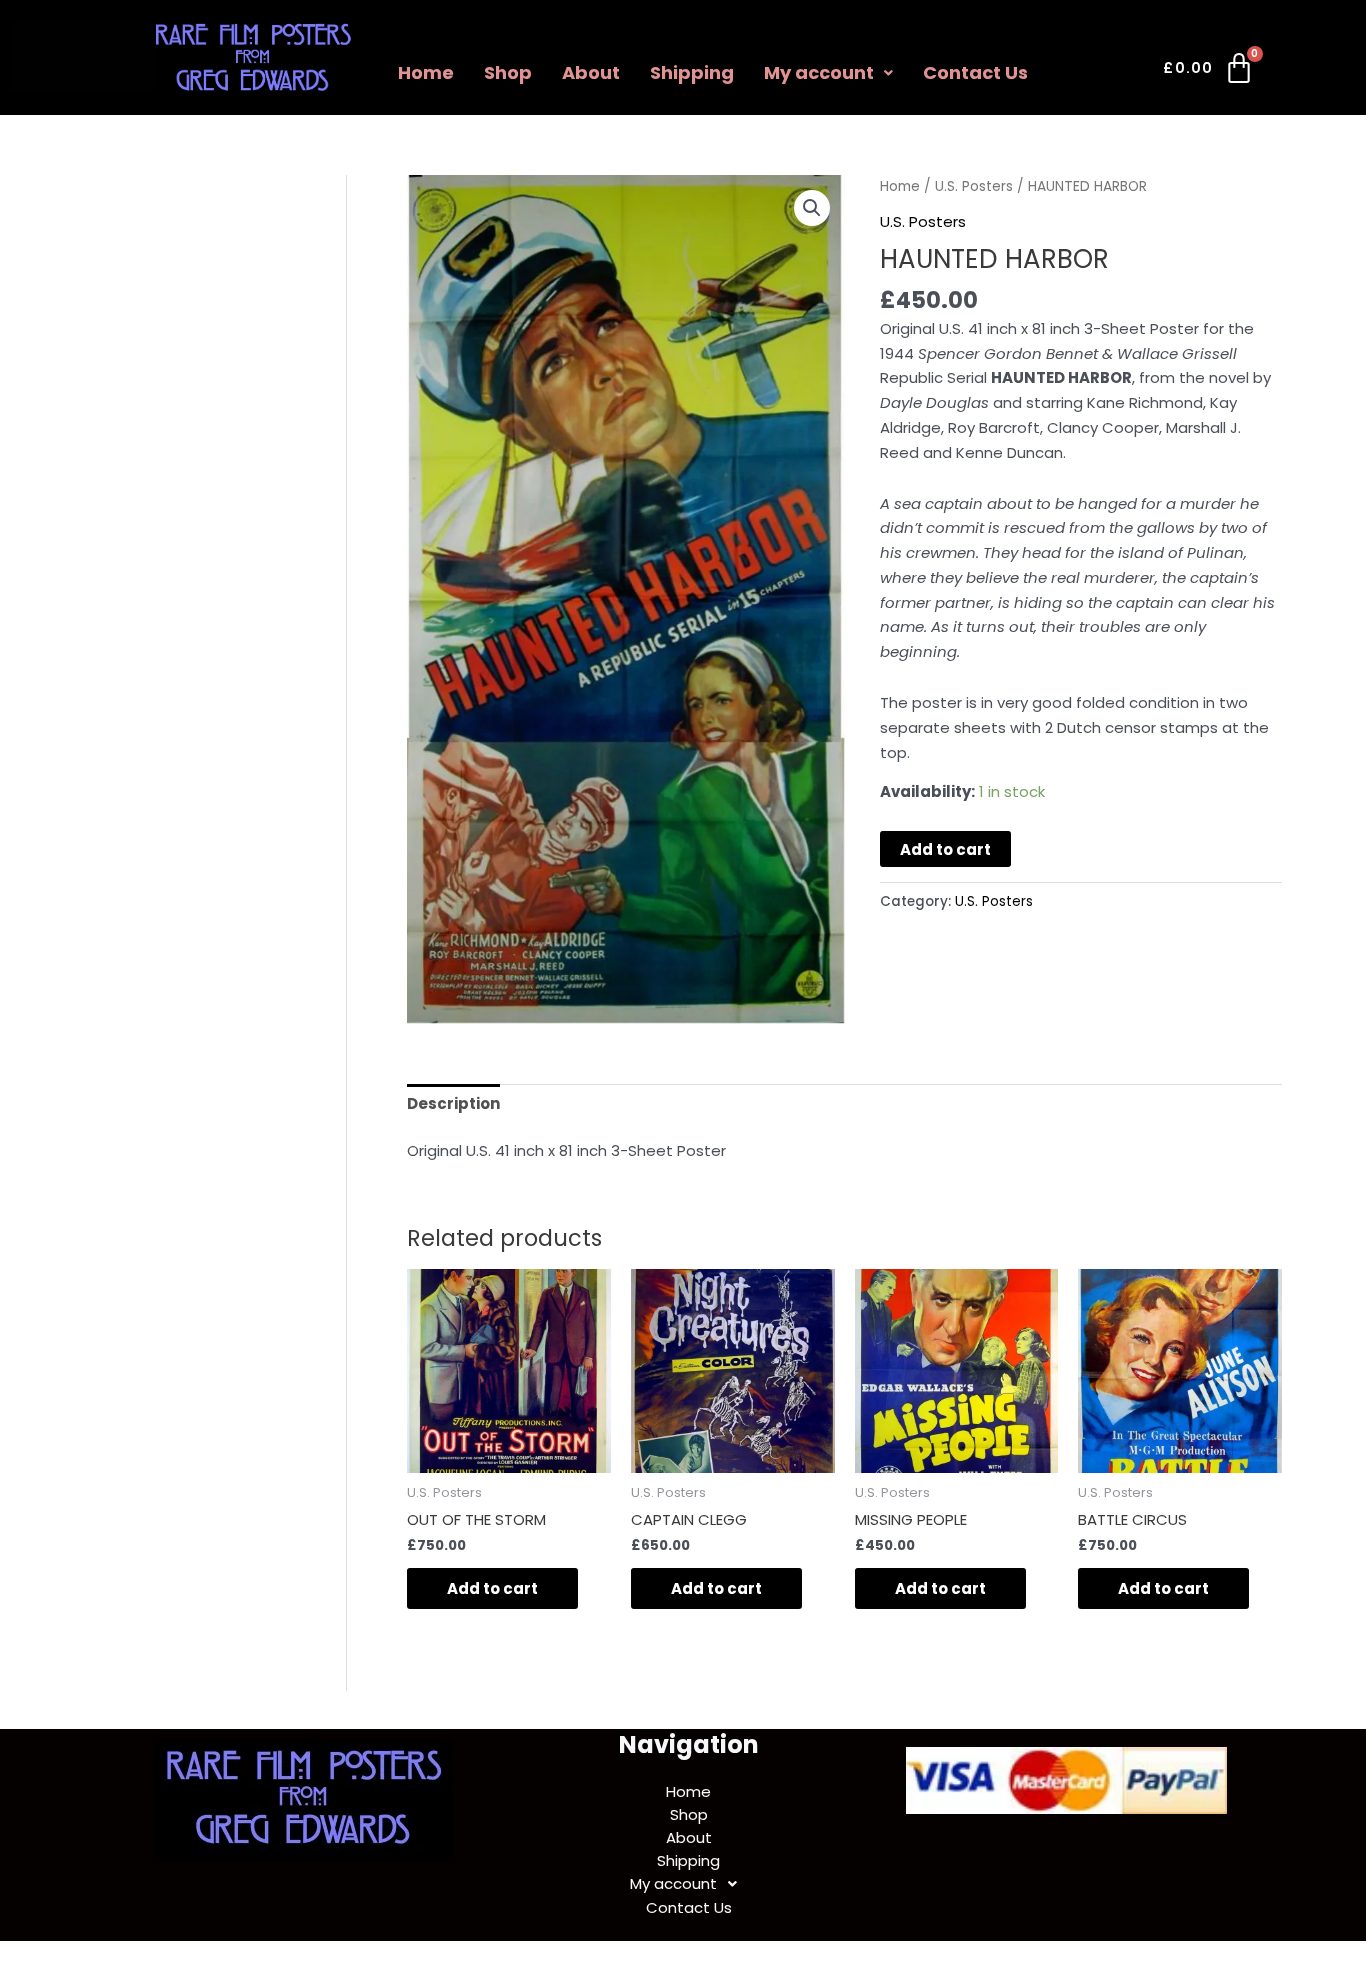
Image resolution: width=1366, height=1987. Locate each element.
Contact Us (975, 72)
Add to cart (945, 849)
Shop (508, 72)
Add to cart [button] (492, 1588)
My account (819, 72)
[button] (828, 73)
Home (426, 72)
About (591, 72)
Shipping (692, 72)
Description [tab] (453, 1103)
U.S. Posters (974, 186)
